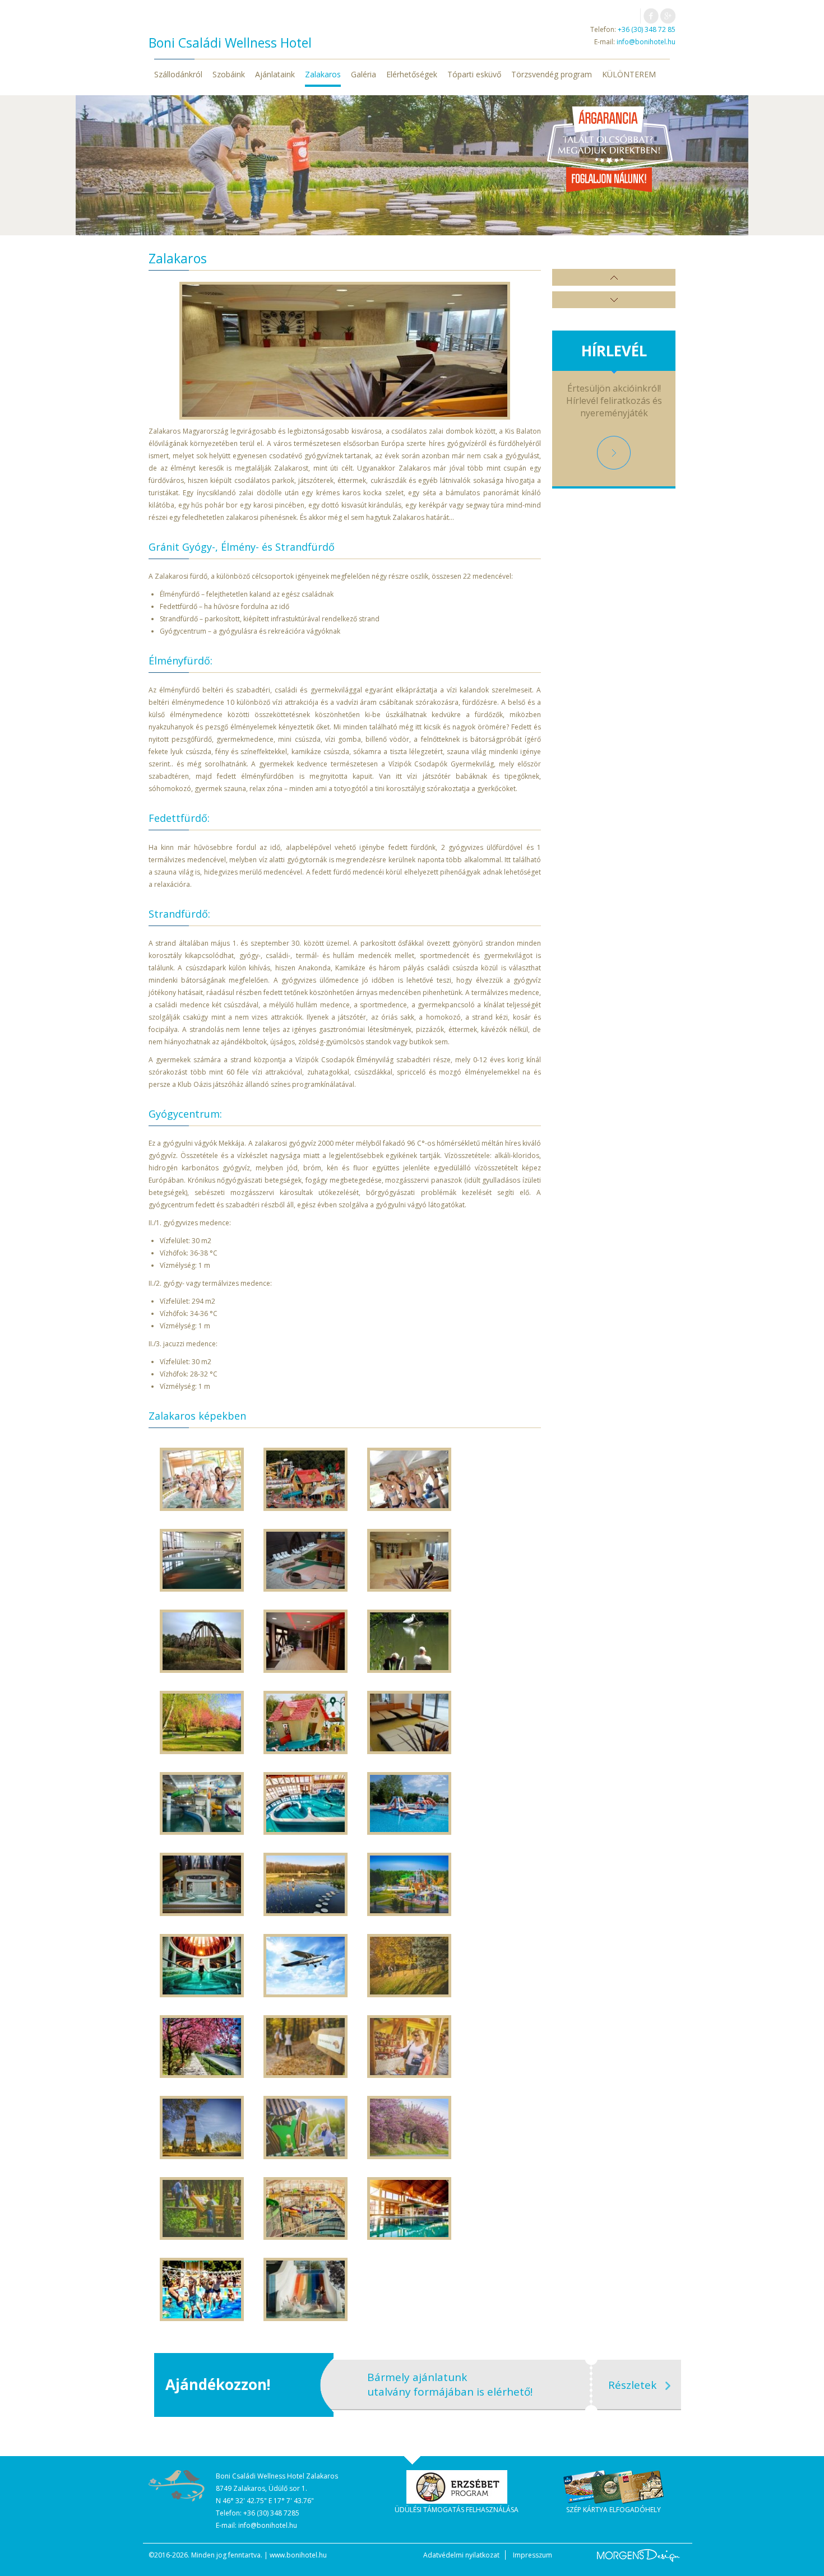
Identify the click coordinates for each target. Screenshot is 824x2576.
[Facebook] (651, 16)
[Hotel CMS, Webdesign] (639, 2556)
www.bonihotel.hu (298, 2555)
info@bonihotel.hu (646, 42)
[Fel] (614, 277)
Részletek (632, 2385)
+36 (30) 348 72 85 (647, 29)
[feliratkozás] (614, 453)
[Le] (614, 300)
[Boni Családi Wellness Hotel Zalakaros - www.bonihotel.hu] (177, 2486)
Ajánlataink (275, 74)
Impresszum (533, 2555)
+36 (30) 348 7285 (271, 2513)
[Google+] (668, 16)
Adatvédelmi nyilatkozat (461, 2555)
